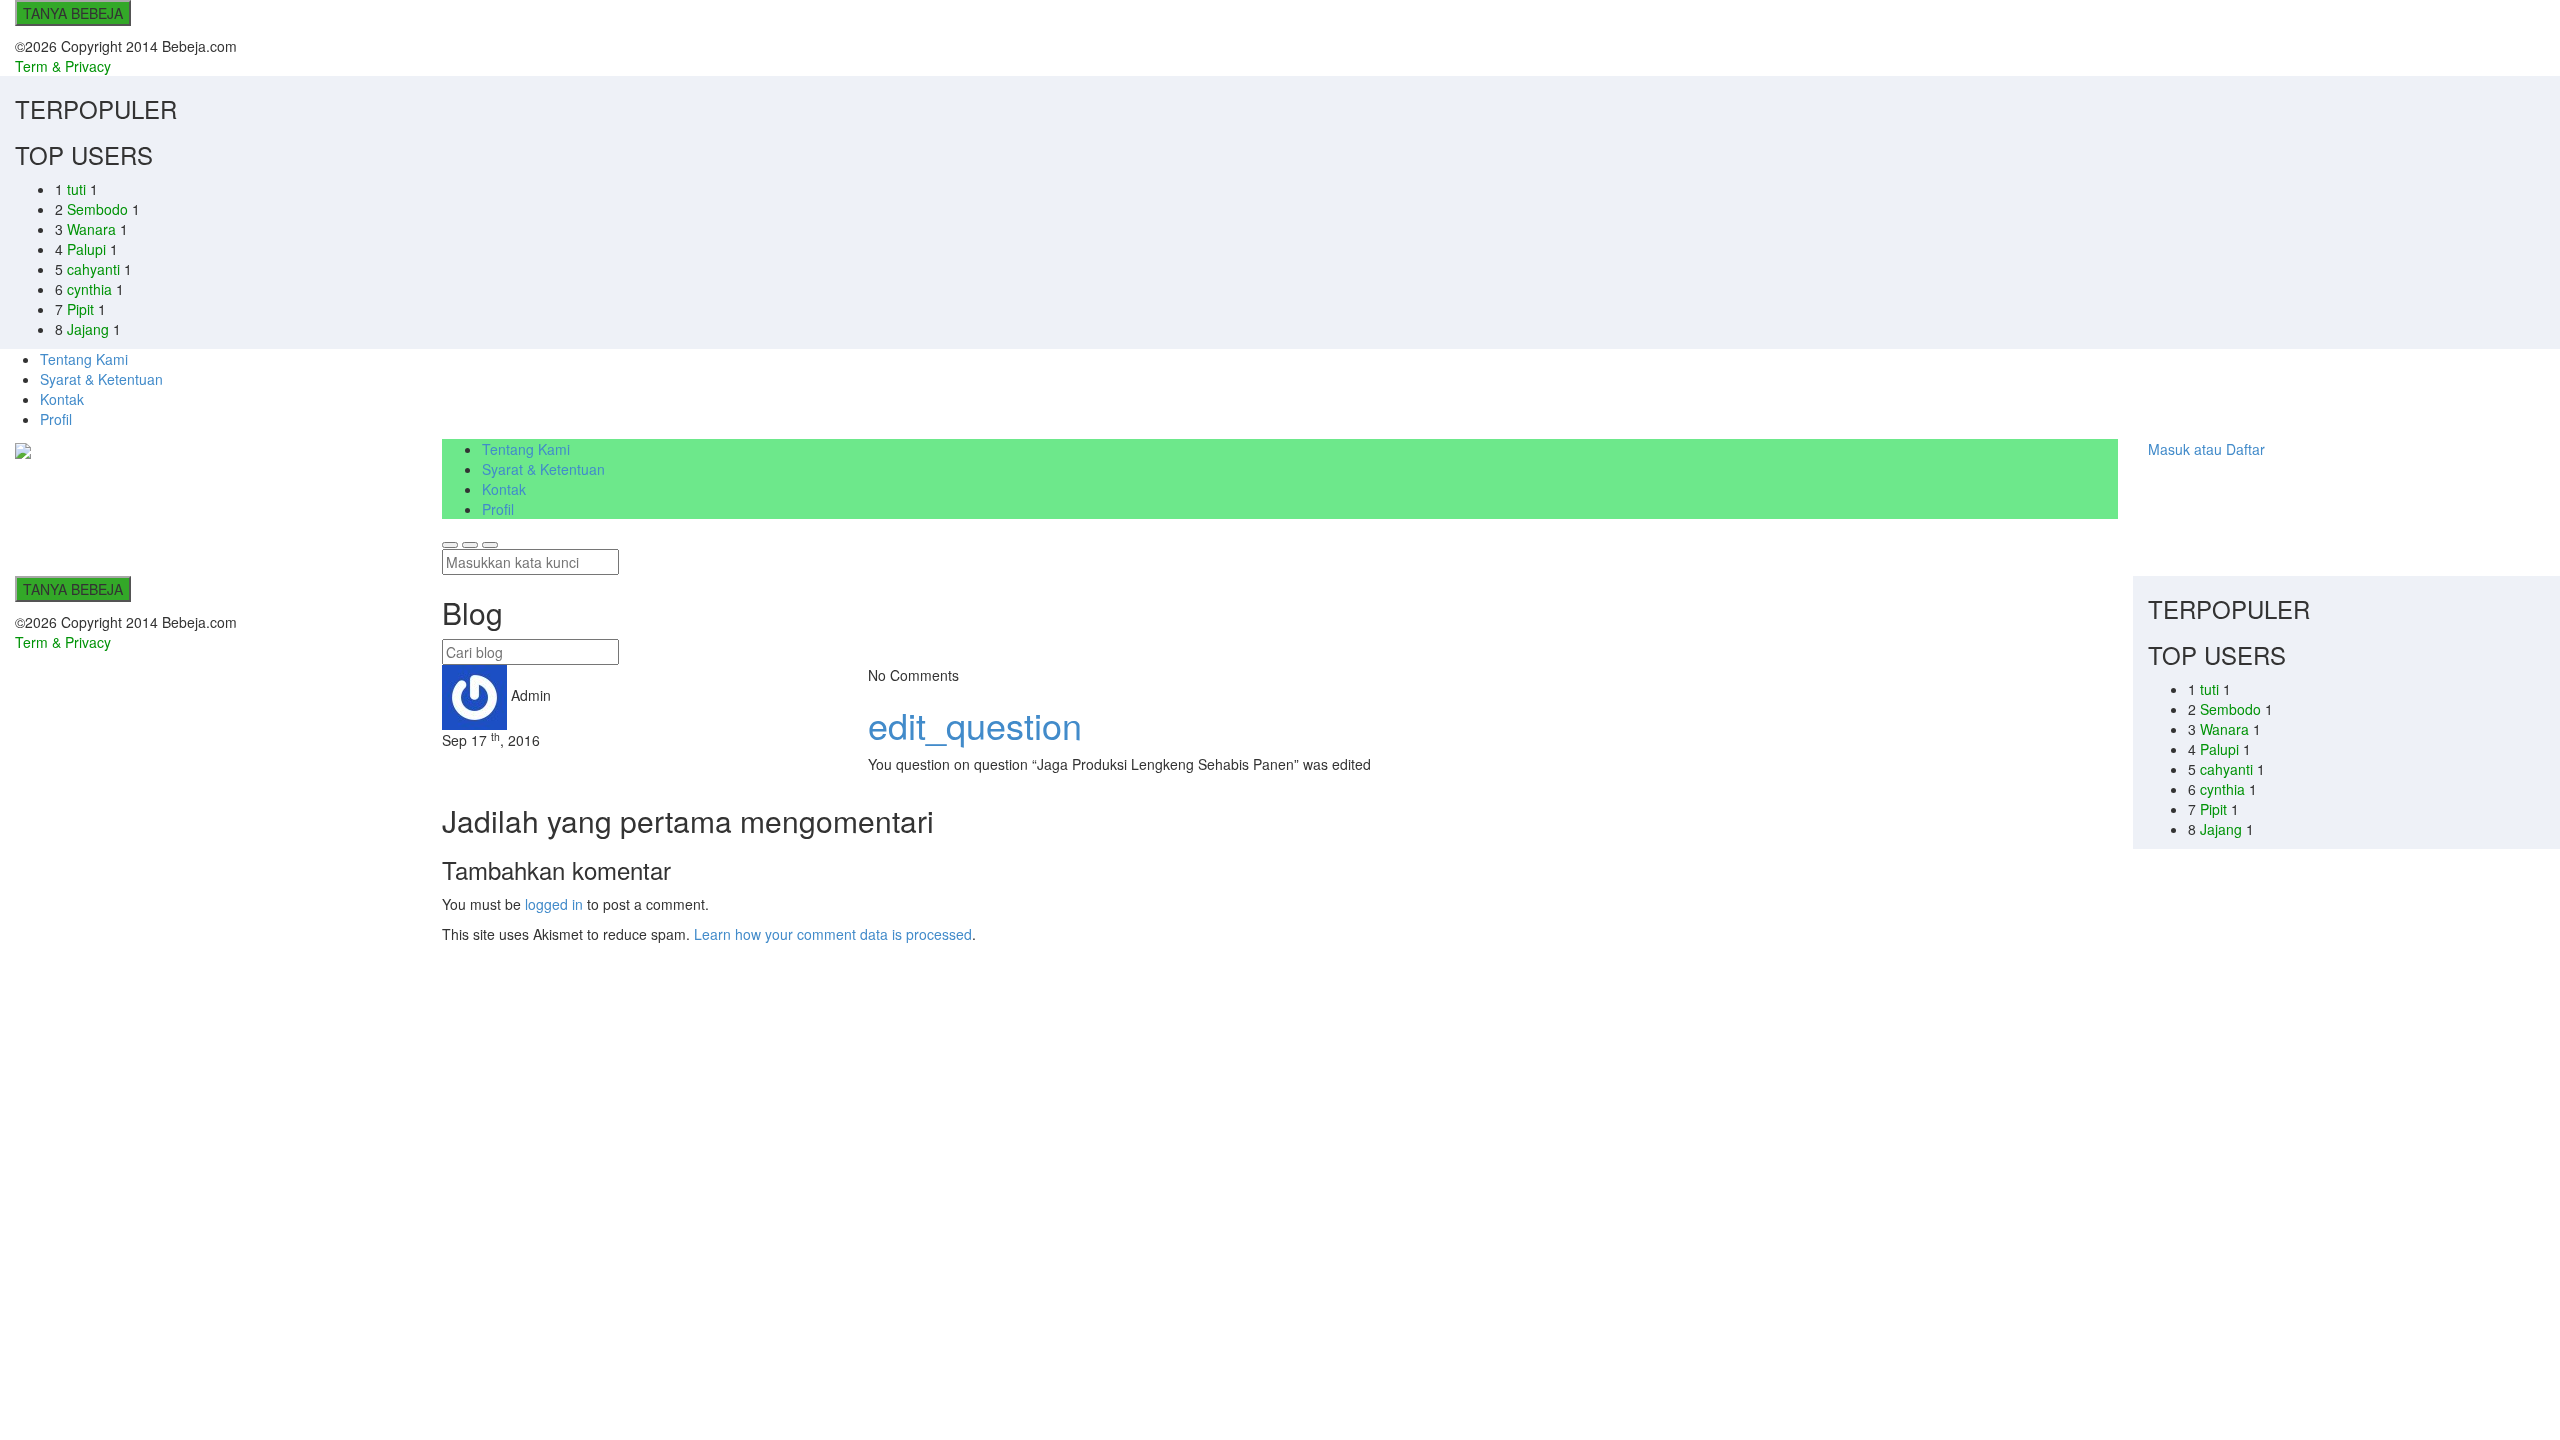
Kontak (62, 399)
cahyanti (95, 269)
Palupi (88, 249)
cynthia (91, 289)
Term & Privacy (63, 66)
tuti (78, 189)
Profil (56, 419)
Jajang (90, 329)
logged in (554, 904)
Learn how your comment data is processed (833, 934)
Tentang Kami (84, 359)
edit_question (975, 724)
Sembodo (99, 209)
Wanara (93, 229)
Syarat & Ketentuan (101, 379)
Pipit (82, 309)
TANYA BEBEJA (73, 13)
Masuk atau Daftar (2206, 449)
